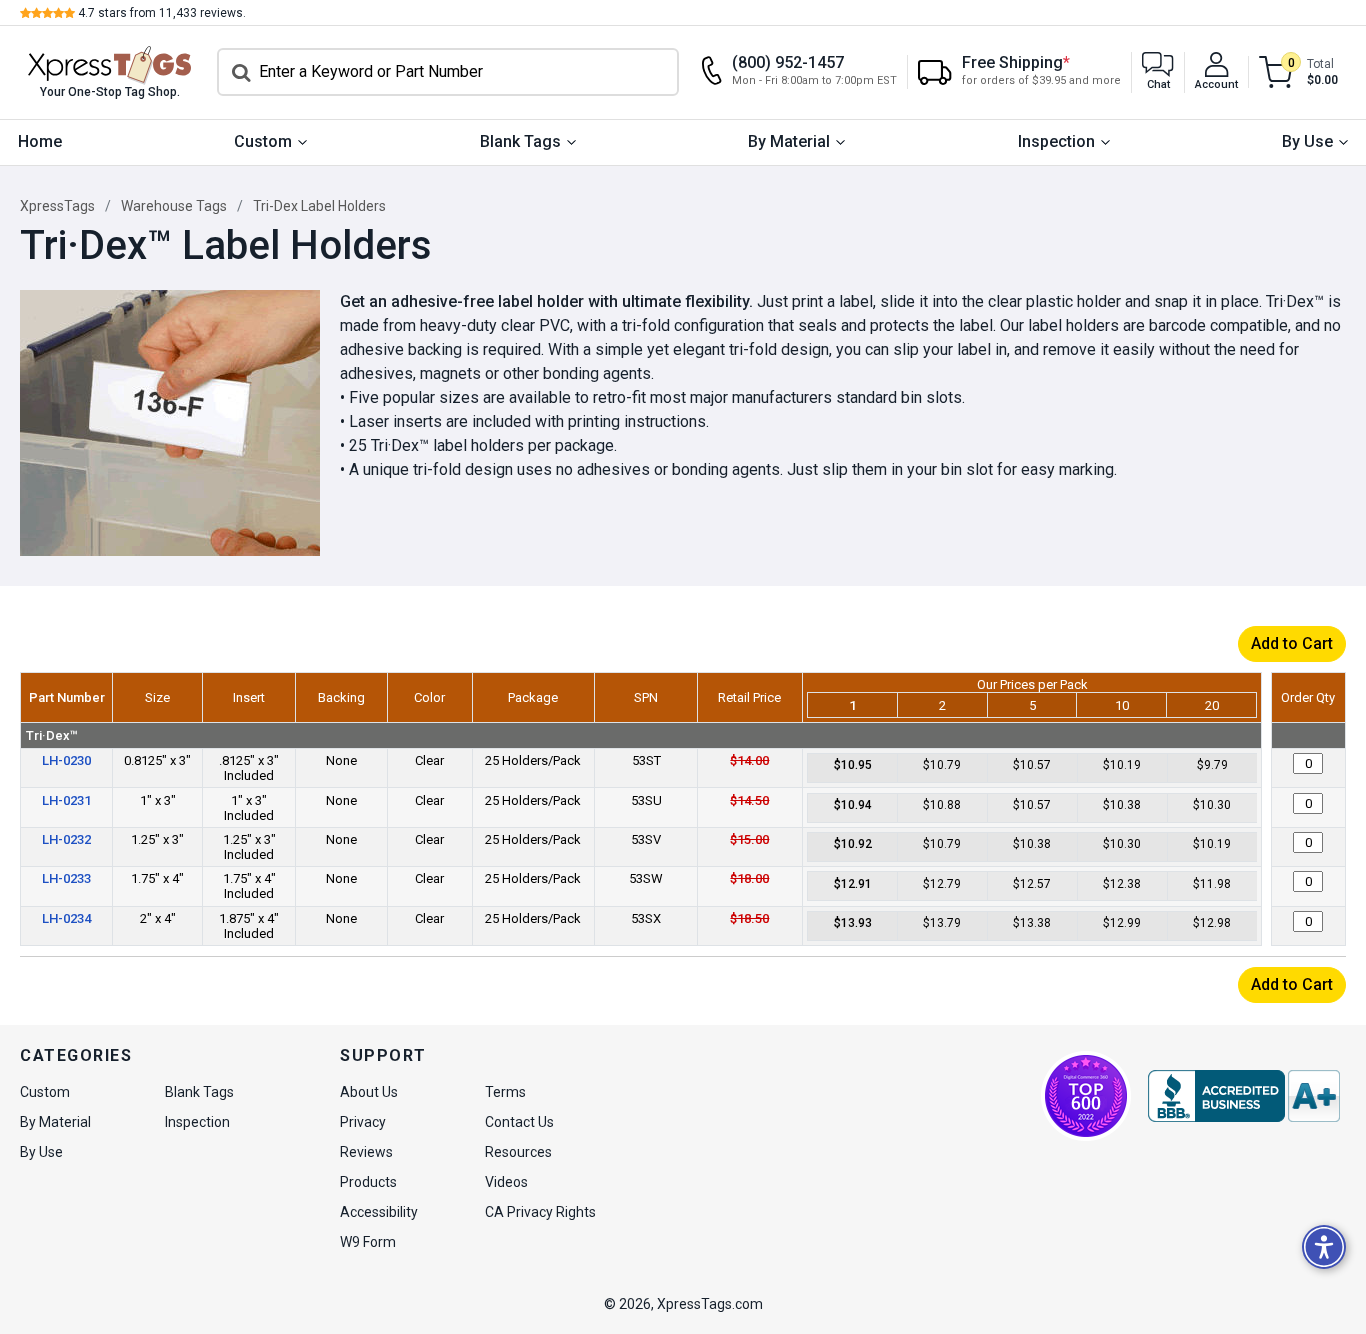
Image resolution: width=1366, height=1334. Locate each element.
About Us (369, 1092)
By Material (789, 141)
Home (40, 141)
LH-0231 (66, 800)
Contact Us (519, 1122)
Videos (506, 1182)
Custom (263, 141)
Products (368, 1182)
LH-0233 (66, 878)
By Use (1307, 141)
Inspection (1056, 141)
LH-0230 (66, 760)
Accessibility (379, 1212)
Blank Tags (520, 141)
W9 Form (368, 1242)
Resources (518, 1152)
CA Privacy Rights (540, 1212)
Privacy (363, 1122)
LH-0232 (66, 839)
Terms (505, 1092)
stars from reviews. (162, 13)
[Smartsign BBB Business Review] (1244, 1096)
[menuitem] (40, 142)
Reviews (366, 1152)
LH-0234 (66, 918)
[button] (1158, 72)
